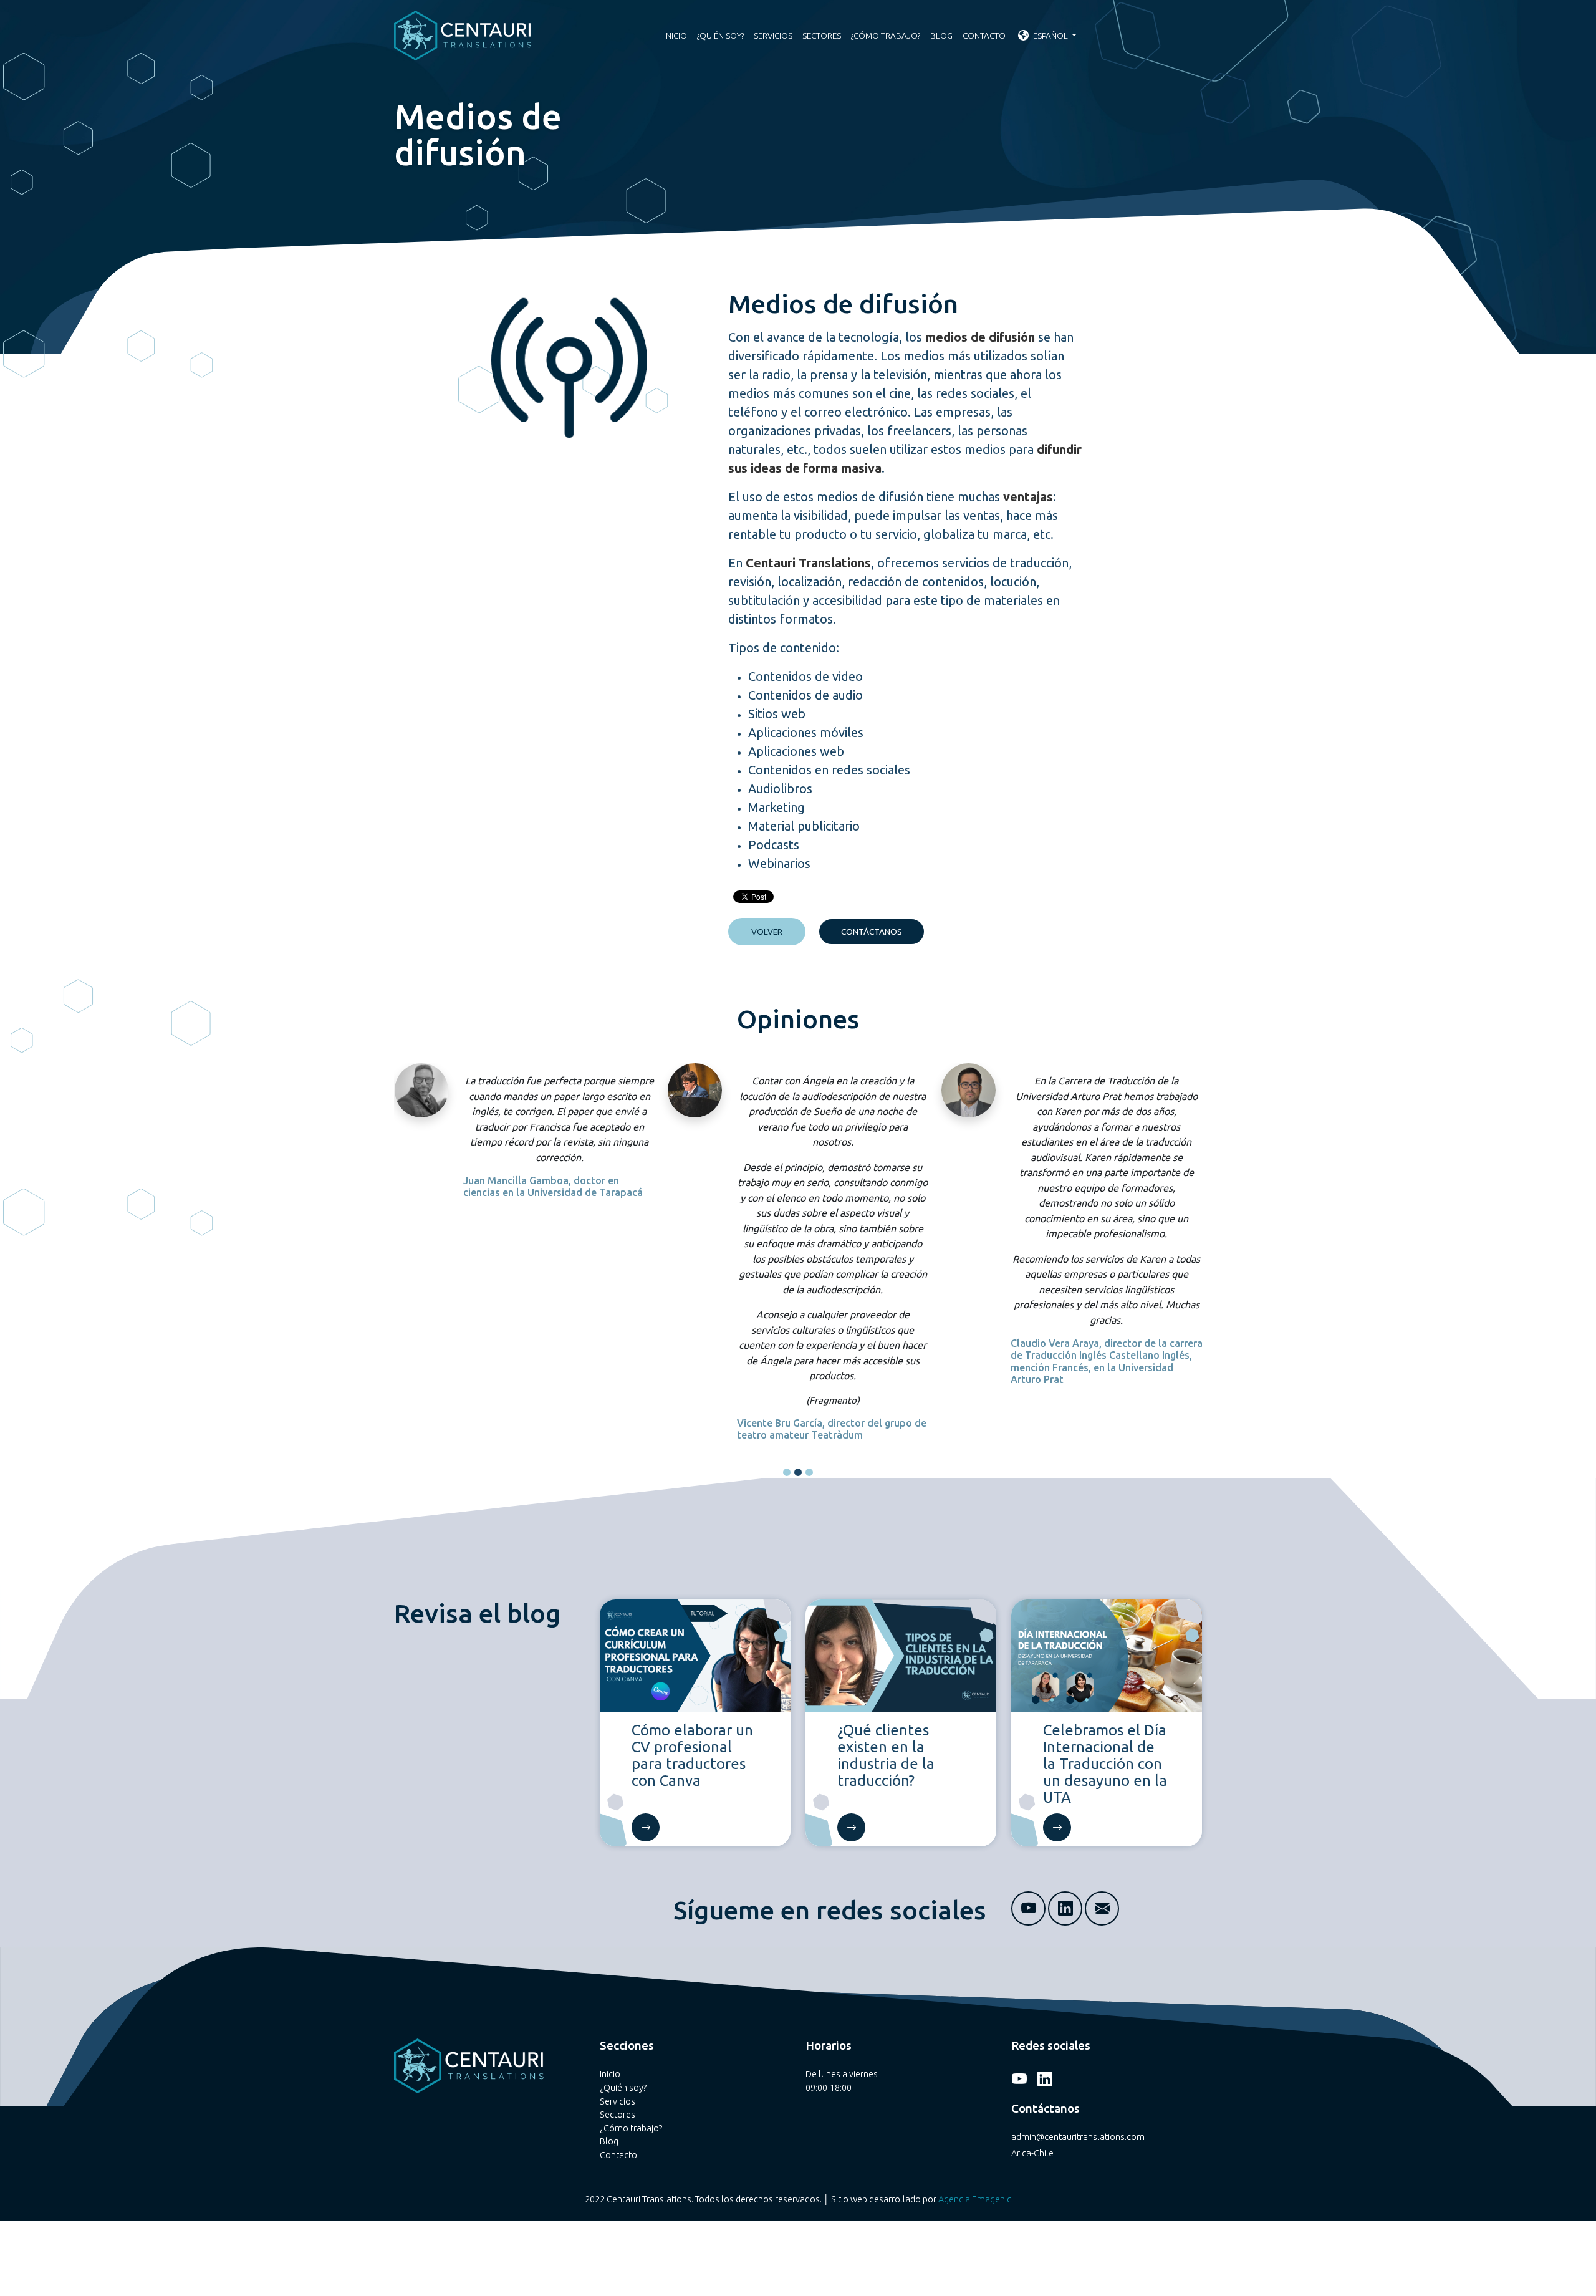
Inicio (675, 36)
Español (1050, 36)
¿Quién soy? (720, 36)
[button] (787, 1472)
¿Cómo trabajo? (886, 36)
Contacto (984, 36)
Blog (941, 36)
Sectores (822, 36)
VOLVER (767, 932)
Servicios (773, 36)
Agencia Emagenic (975, 2199)
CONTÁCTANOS (872, 932)
